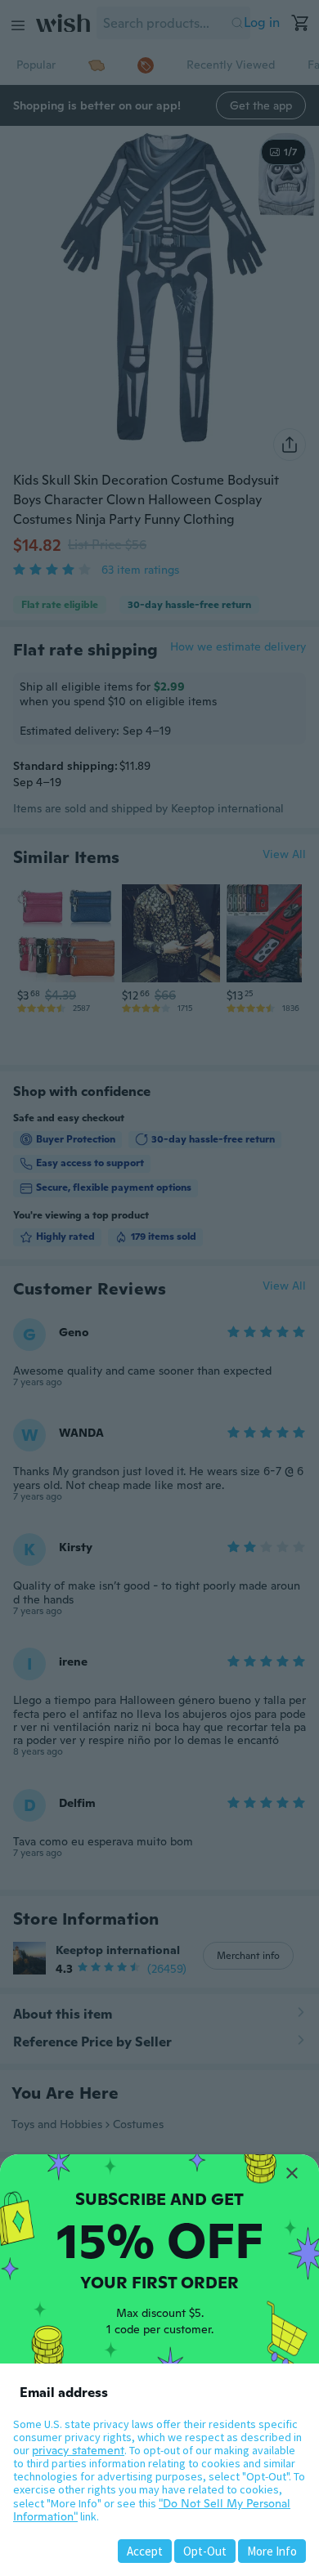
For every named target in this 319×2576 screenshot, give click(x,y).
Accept (145, 2551)
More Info (272, 2551)
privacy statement (78, 2450)
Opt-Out (205, 2551)
